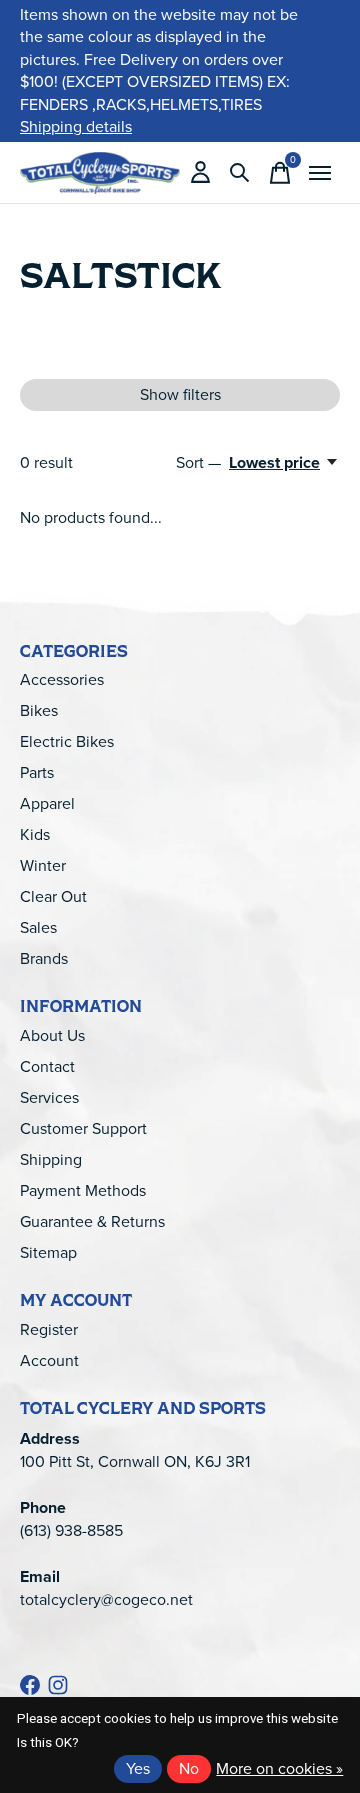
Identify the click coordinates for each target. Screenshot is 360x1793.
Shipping (51, 1159)
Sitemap (48, 1252)
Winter (43, 865)
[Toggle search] (240, 173)
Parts (37, 772)
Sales (38, 927)
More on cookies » (279, 1768)
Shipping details (76, 126)
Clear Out (53, 896)
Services (49, 1097)
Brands (44, 958)
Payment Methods (83, 1190)
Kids (35, 834)
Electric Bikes (67, 741)
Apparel (47, 803)
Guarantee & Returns (92, 1221)
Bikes (39, 710)
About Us (52, 1035)
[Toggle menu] (320, 173)
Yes (138, 1768)
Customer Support (83, 1128)
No (189, 1768)
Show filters (180, 394)
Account (49, 1360)
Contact (47, 1066)
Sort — (198, 462)
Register (49, 1329)
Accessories (62, 679)
